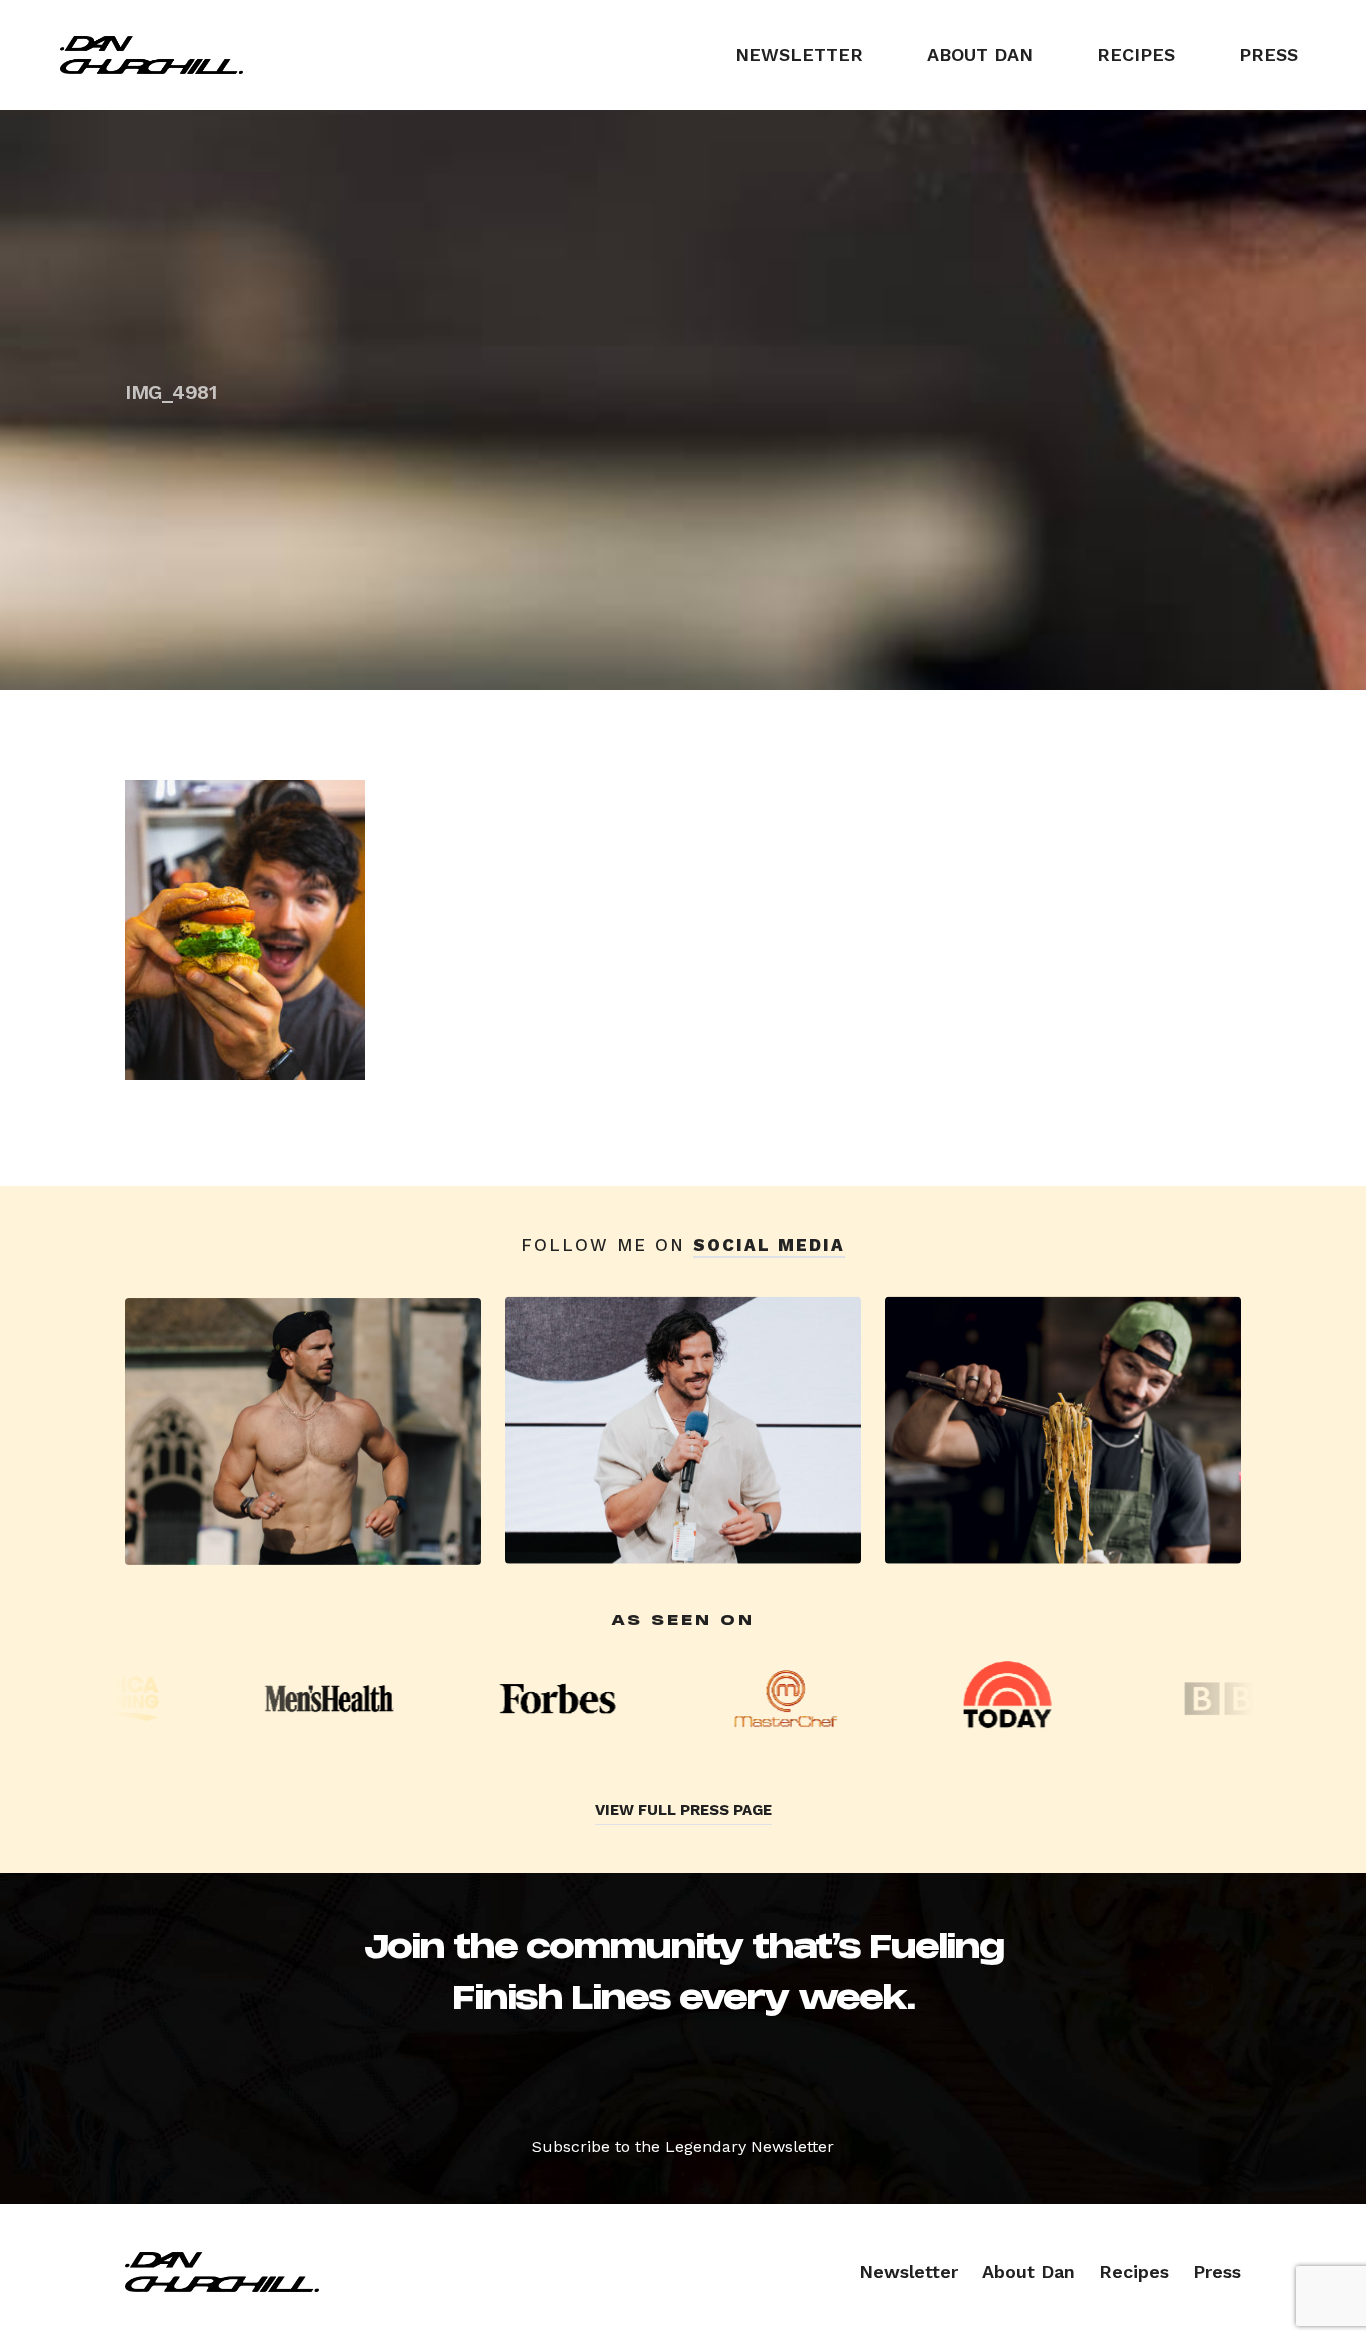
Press (1268, 54)
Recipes (1136, 54)
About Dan (980, 54)
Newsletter (799, 54)
